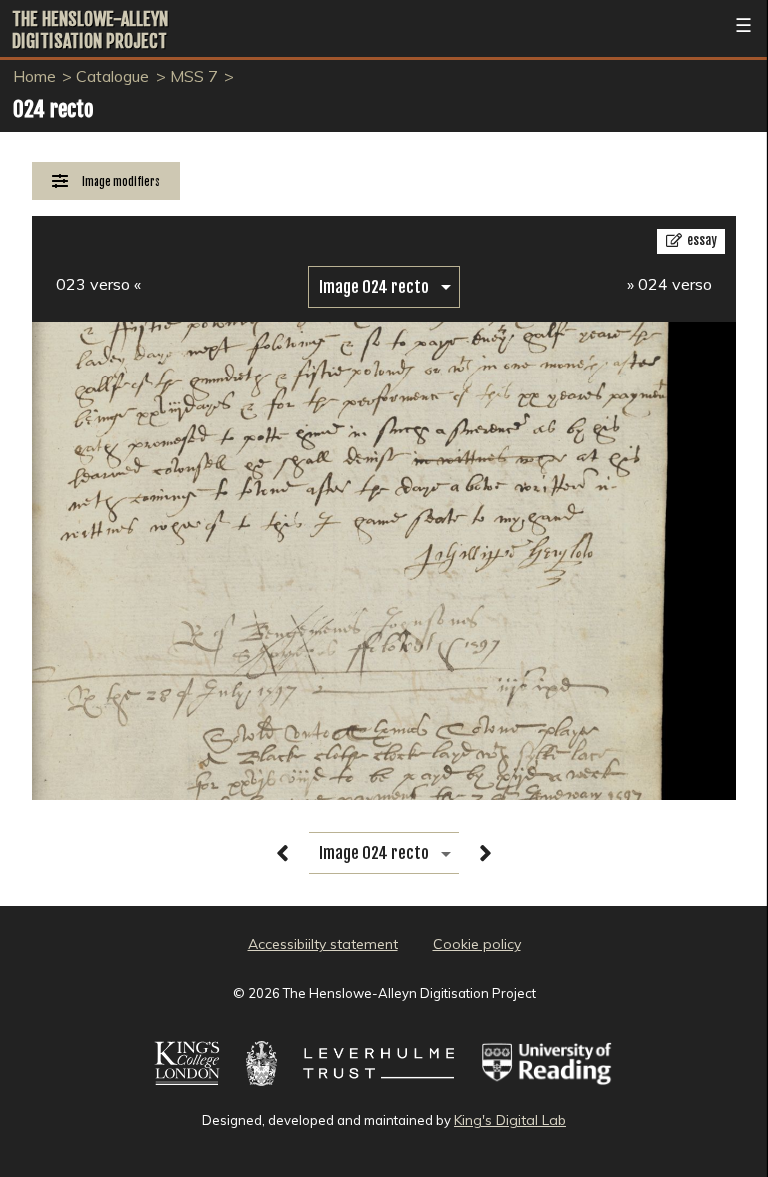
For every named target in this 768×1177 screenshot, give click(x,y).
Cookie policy (477, 944)
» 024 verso (669, 284)
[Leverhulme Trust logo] (379, 1088)
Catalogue (112, 76)
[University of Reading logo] (547, 1088)
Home (34, 76)
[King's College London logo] (187, 1088)
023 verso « (98, 284)
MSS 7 (194, 76)
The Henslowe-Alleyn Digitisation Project (90, 30)
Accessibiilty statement (323, 944)
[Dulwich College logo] (262, 1088)
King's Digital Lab (510, 1120)
